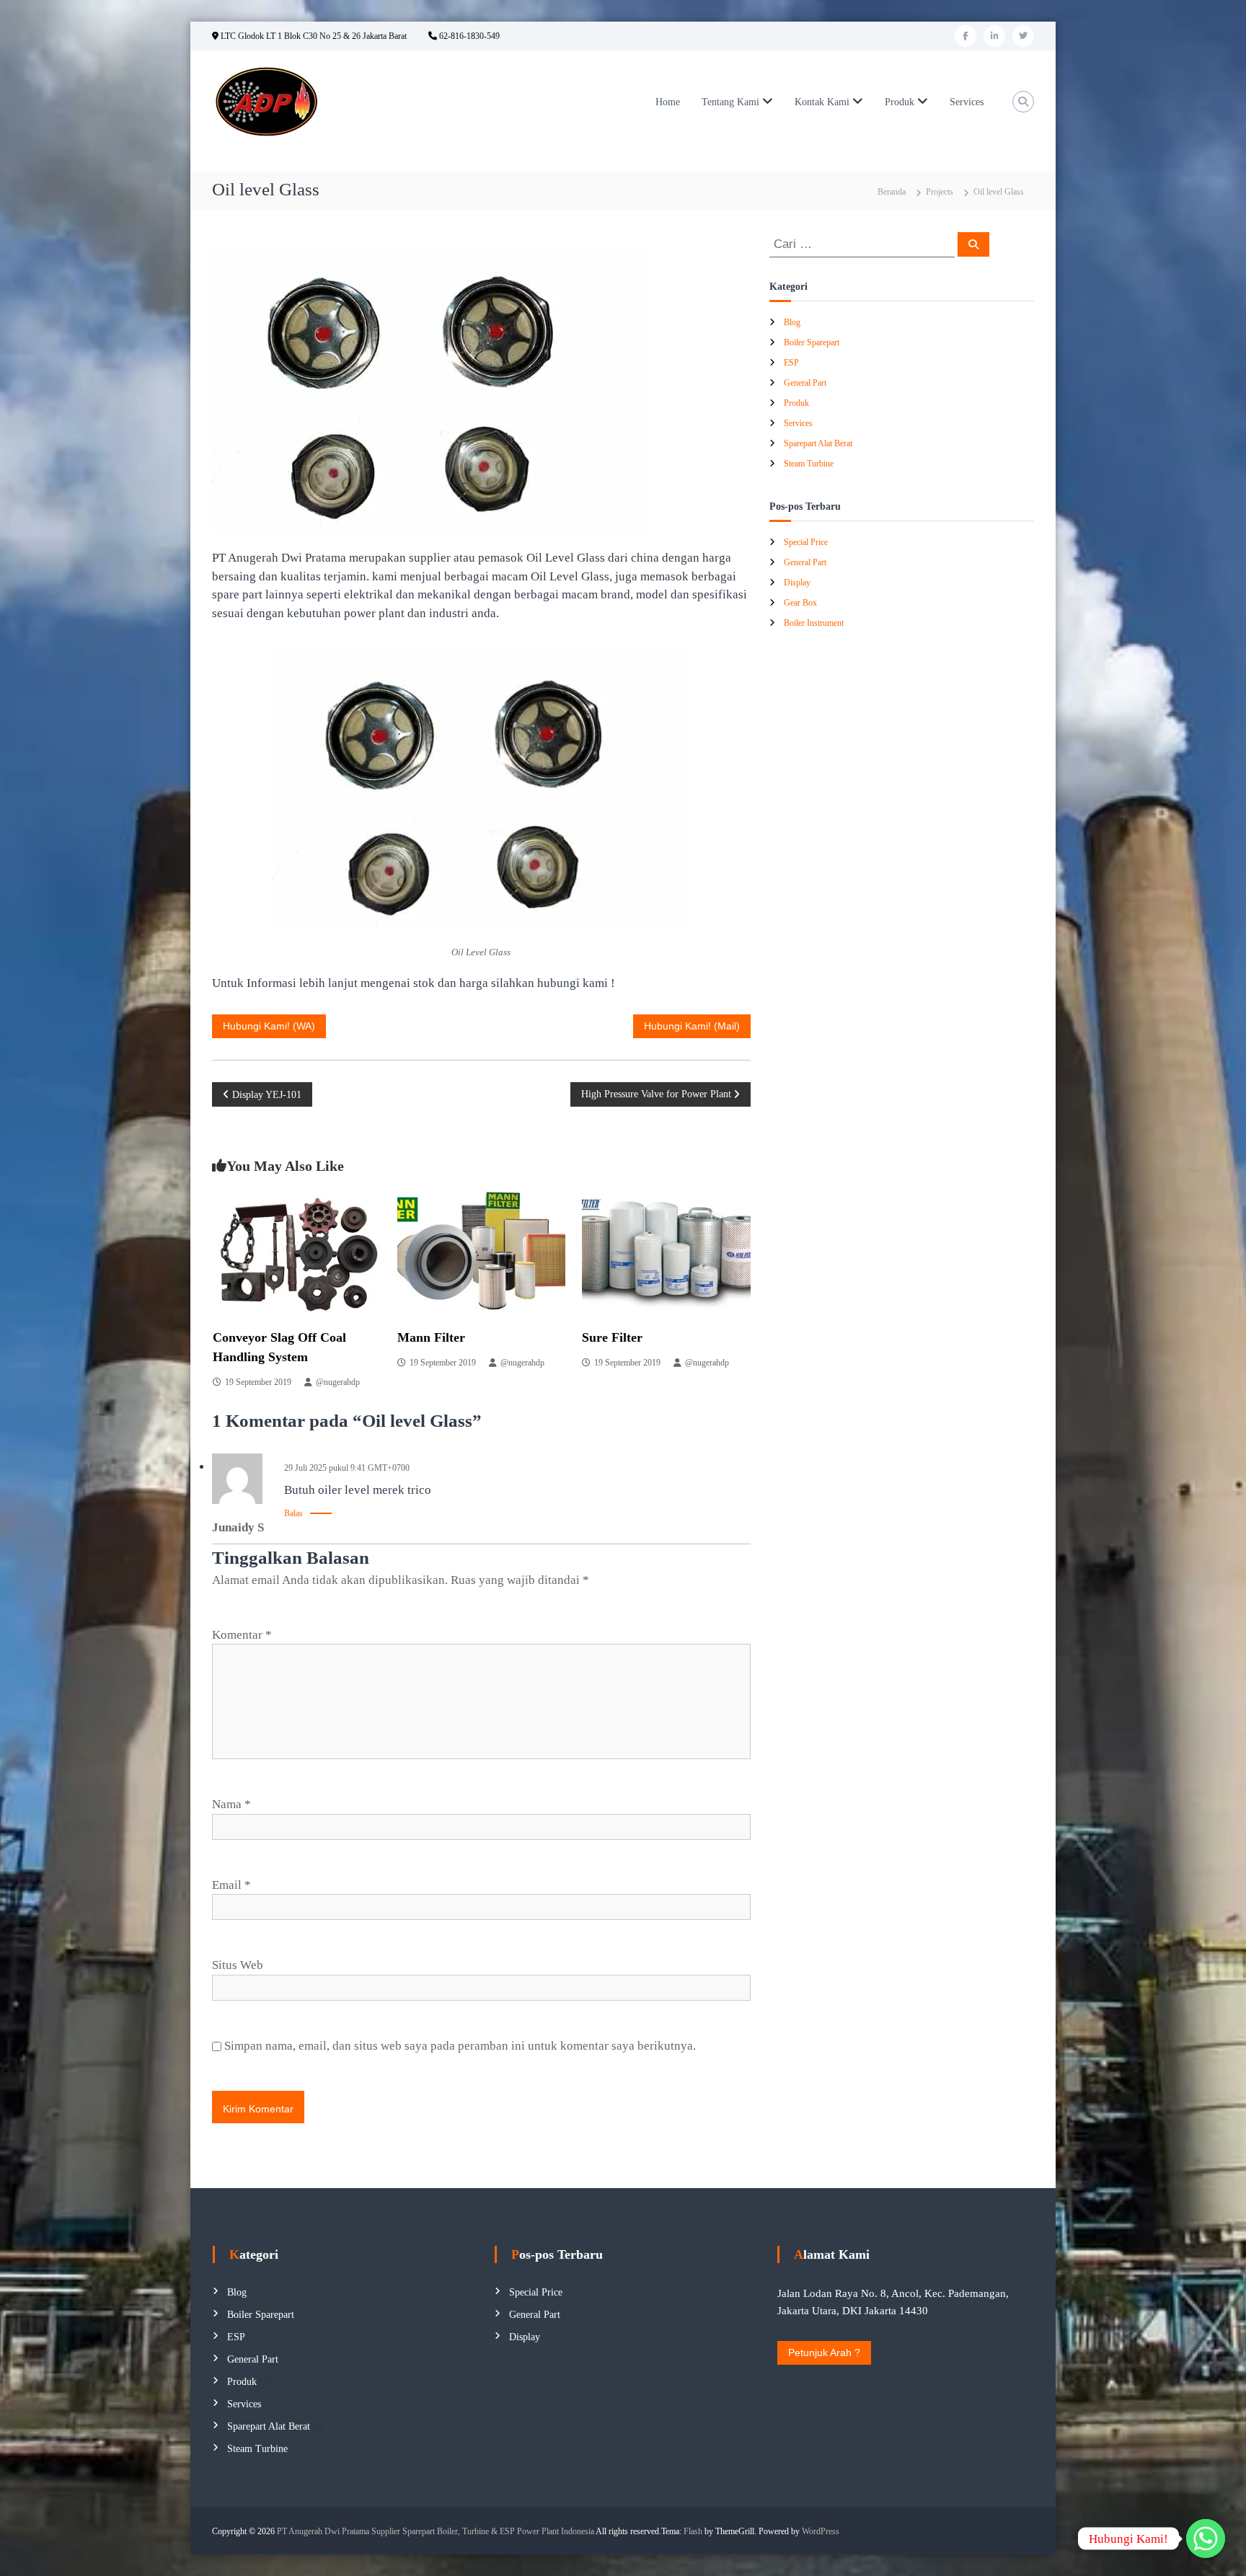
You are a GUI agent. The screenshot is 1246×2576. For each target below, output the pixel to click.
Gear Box (800, 603)
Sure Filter (612, 1337)
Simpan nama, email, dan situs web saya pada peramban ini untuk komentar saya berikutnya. (460, 2046)
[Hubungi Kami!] (1206, 2539)
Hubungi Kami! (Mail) (692, 1026)
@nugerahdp (338, 1382)
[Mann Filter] (481, 1251)
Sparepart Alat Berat (818, 443)
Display (797, 583)
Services (967, 102)
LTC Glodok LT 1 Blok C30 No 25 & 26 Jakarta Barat (313, 36)
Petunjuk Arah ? (824, 2353)
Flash (693, 2531)
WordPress (821, 2531)
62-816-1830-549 (468, 36)
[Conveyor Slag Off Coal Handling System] (297, 1251)
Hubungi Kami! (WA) (269, 1026)
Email (231, 1885)
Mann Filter (431, 1337)
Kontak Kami (822, 102)
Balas (293, 1513)
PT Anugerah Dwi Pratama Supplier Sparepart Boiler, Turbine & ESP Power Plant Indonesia (436, 2531)
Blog (792, 322)
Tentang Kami (730, 102)
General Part (805, 383)
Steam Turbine (809, 464)
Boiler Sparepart (812, 342)
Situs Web (238, 1965)
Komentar (242, 1635)
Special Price (806, 542)
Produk (900, 102)
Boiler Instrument (814, 623)
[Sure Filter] (666, 1251)
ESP (791, 363)
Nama (231, 1804)
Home (668, 102)
